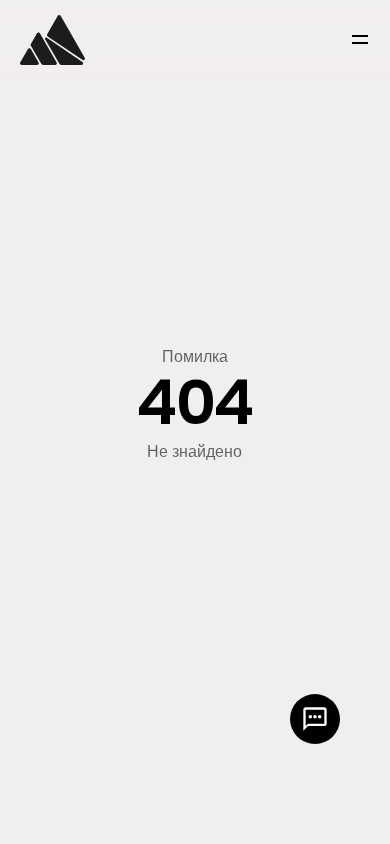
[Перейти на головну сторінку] (52, 40)
